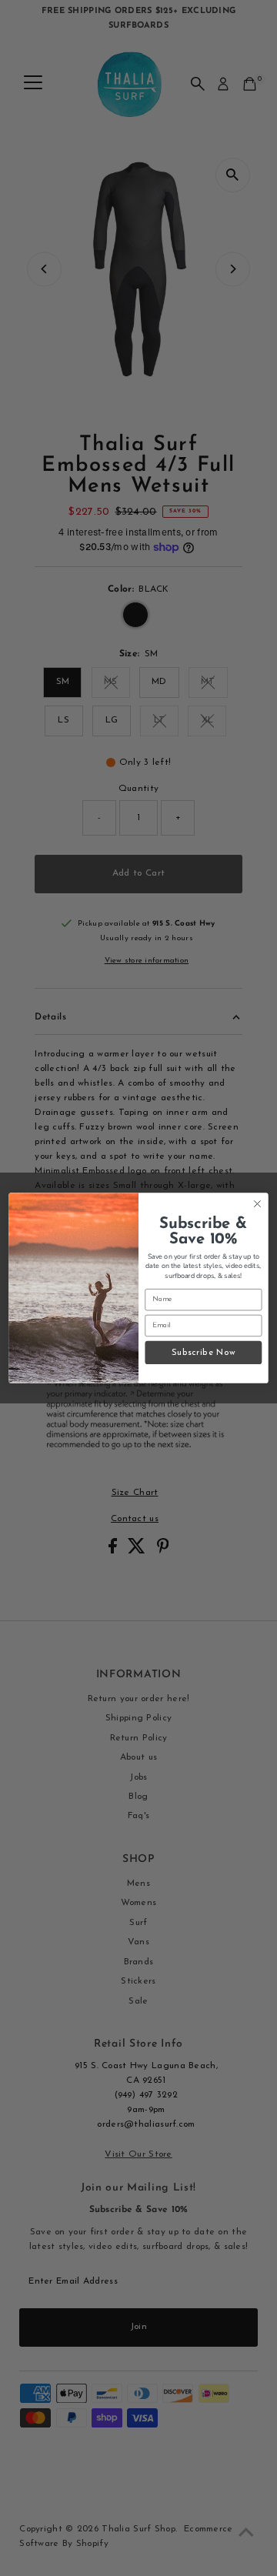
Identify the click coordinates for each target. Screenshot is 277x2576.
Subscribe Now (204, 1352)
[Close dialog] (258, 1204)
